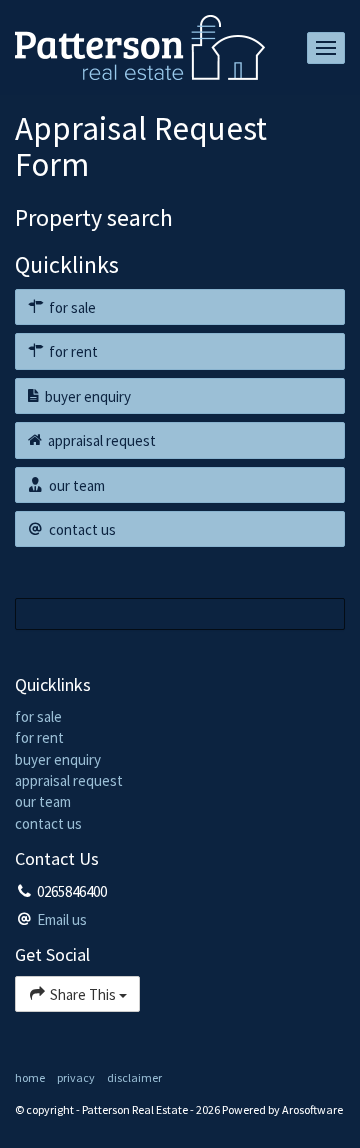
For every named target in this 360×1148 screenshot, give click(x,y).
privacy (76, 1077)
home (30, 1077)
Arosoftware (312, 1109)
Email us (62, 919)
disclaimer (134, 1077)
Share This (83, 994)
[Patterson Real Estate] (140, 45)
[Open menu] (326, 48)
